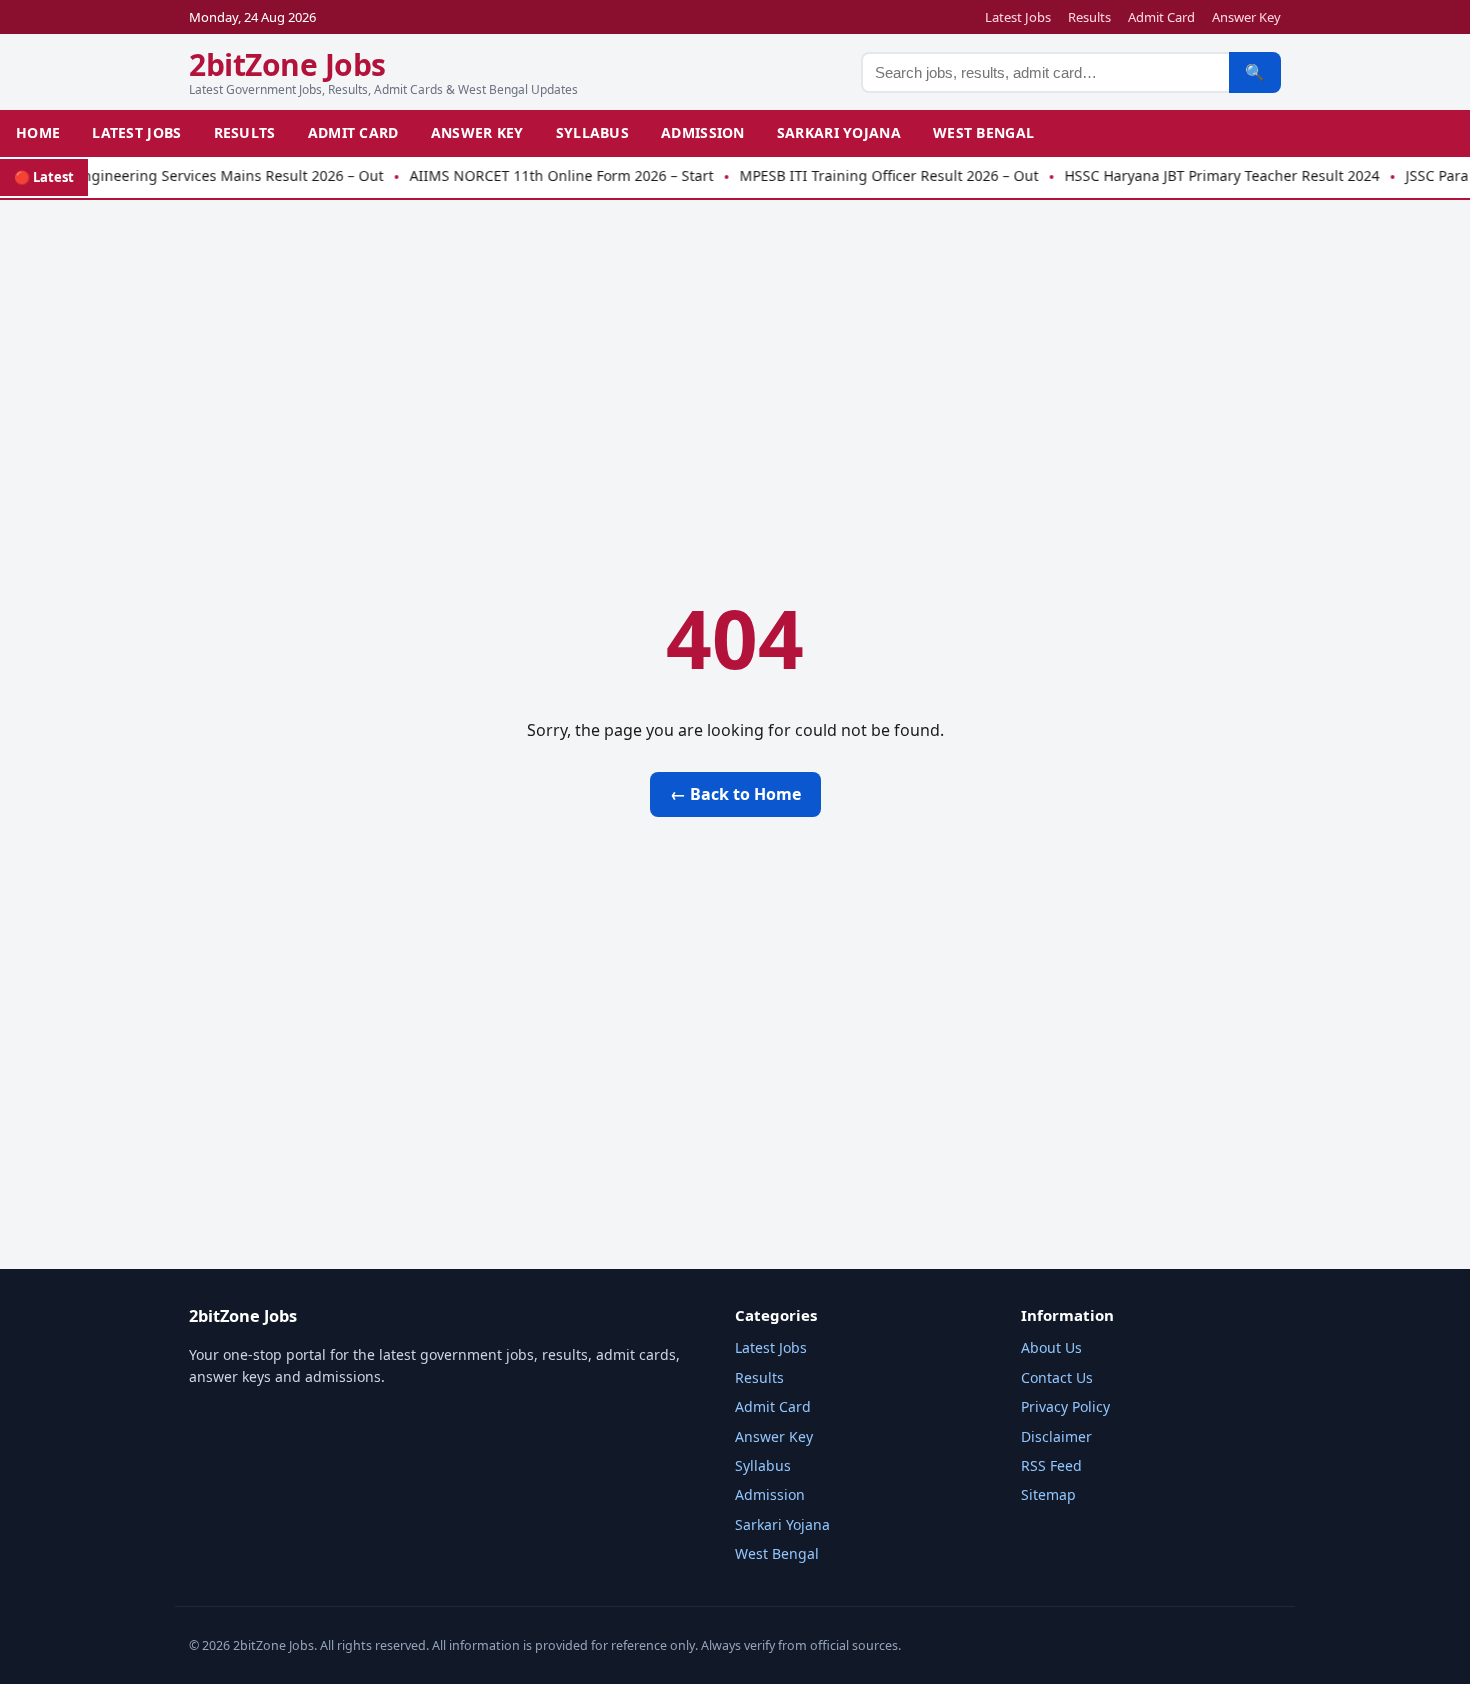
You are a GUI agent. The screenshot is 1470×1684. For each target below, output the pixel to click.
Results (1089, 17)
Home (38, 132)
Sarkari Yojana (839, 132)
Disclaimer (1056, 1436)
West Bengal (983, 132)
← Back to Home (735, 794)
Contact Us (1057, 1377)
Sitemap (1048, 1494)
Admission (703, 132)
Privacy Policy (1065, 1406)
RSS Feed (1051, 1465)
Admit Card (1161, 17)
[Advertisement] (735, 358)
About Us (1051, 1347)
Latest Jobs (1018, 17)
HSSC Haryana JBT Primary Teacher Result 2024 (1204, 175)
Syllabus (592, 132)
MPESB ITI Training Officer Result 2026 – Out (871, 175)
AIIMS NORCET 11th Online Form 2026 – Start (544, 175)
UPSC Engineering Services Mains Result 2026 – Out (192, 175)
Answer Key (1246, 17)
